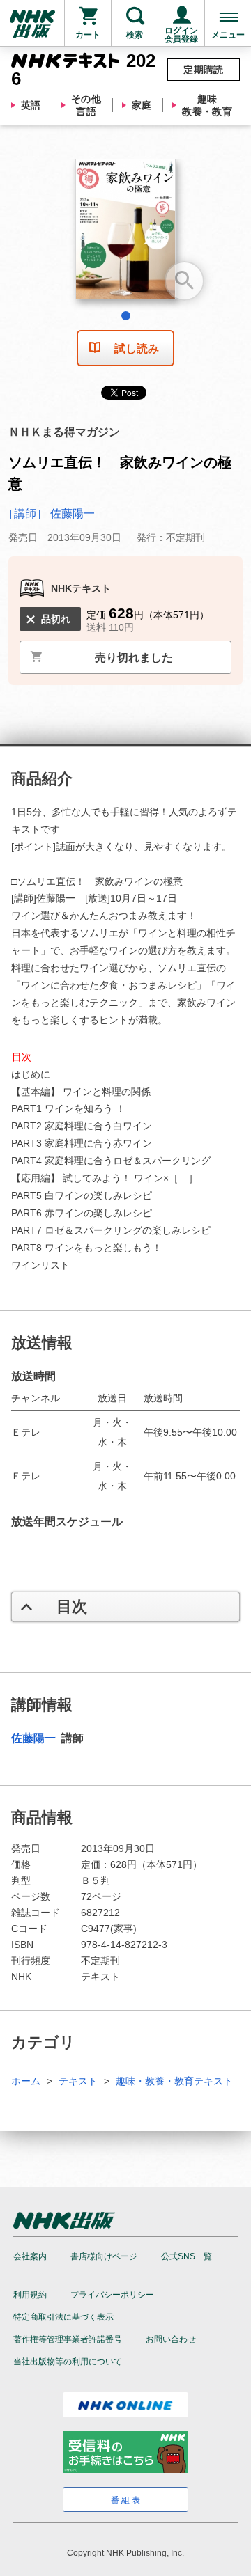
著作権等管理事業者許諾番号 (68, 2339)
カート (88, 35)
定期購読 (204, 70)
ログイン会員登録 (181, 35)
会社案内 (30, 2256)
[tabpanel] (125, 234)
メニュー (228, 35)
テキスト (78, 2081)
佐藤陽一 (35, 1738)
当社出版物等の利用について (68, 2362)
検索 (135, 35)
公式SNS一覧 (187, 2256)
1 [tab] (126, 316)
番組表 (127, 2500)
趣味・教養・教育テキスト (174, 2081)
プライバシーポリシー (112, 2295)
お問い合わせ (171, 2339)
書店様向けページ (104, 2256)
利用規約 (30, 2295)
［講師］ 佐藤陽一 (49, 513)
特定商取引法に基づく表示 (63, 2317)
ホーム (26, 2081)
